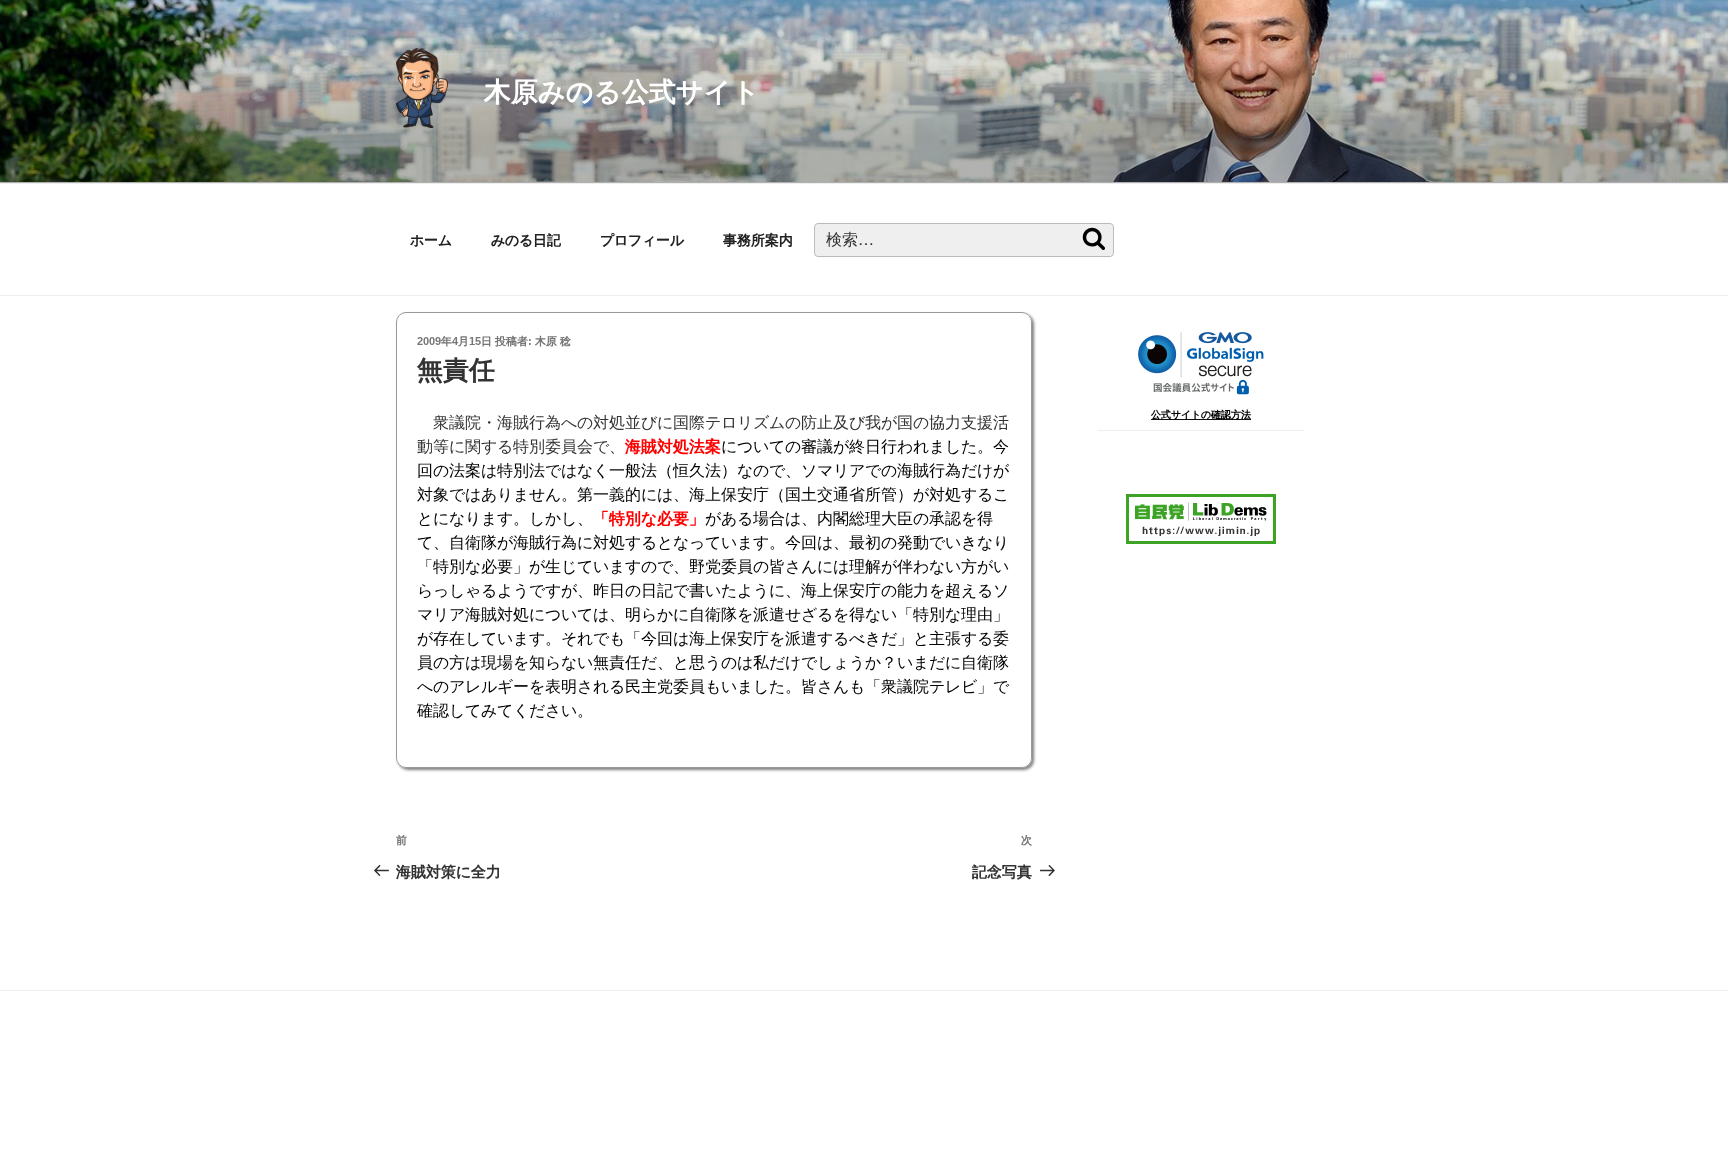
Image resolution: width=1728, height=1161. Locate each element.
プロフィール (642, 240)
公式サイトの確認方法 (1201, 414)
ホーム (431, 240)
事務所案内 (758, 240)
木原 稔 (553, 341)
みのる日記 (526, 240)
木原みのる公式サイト (622, 91)
